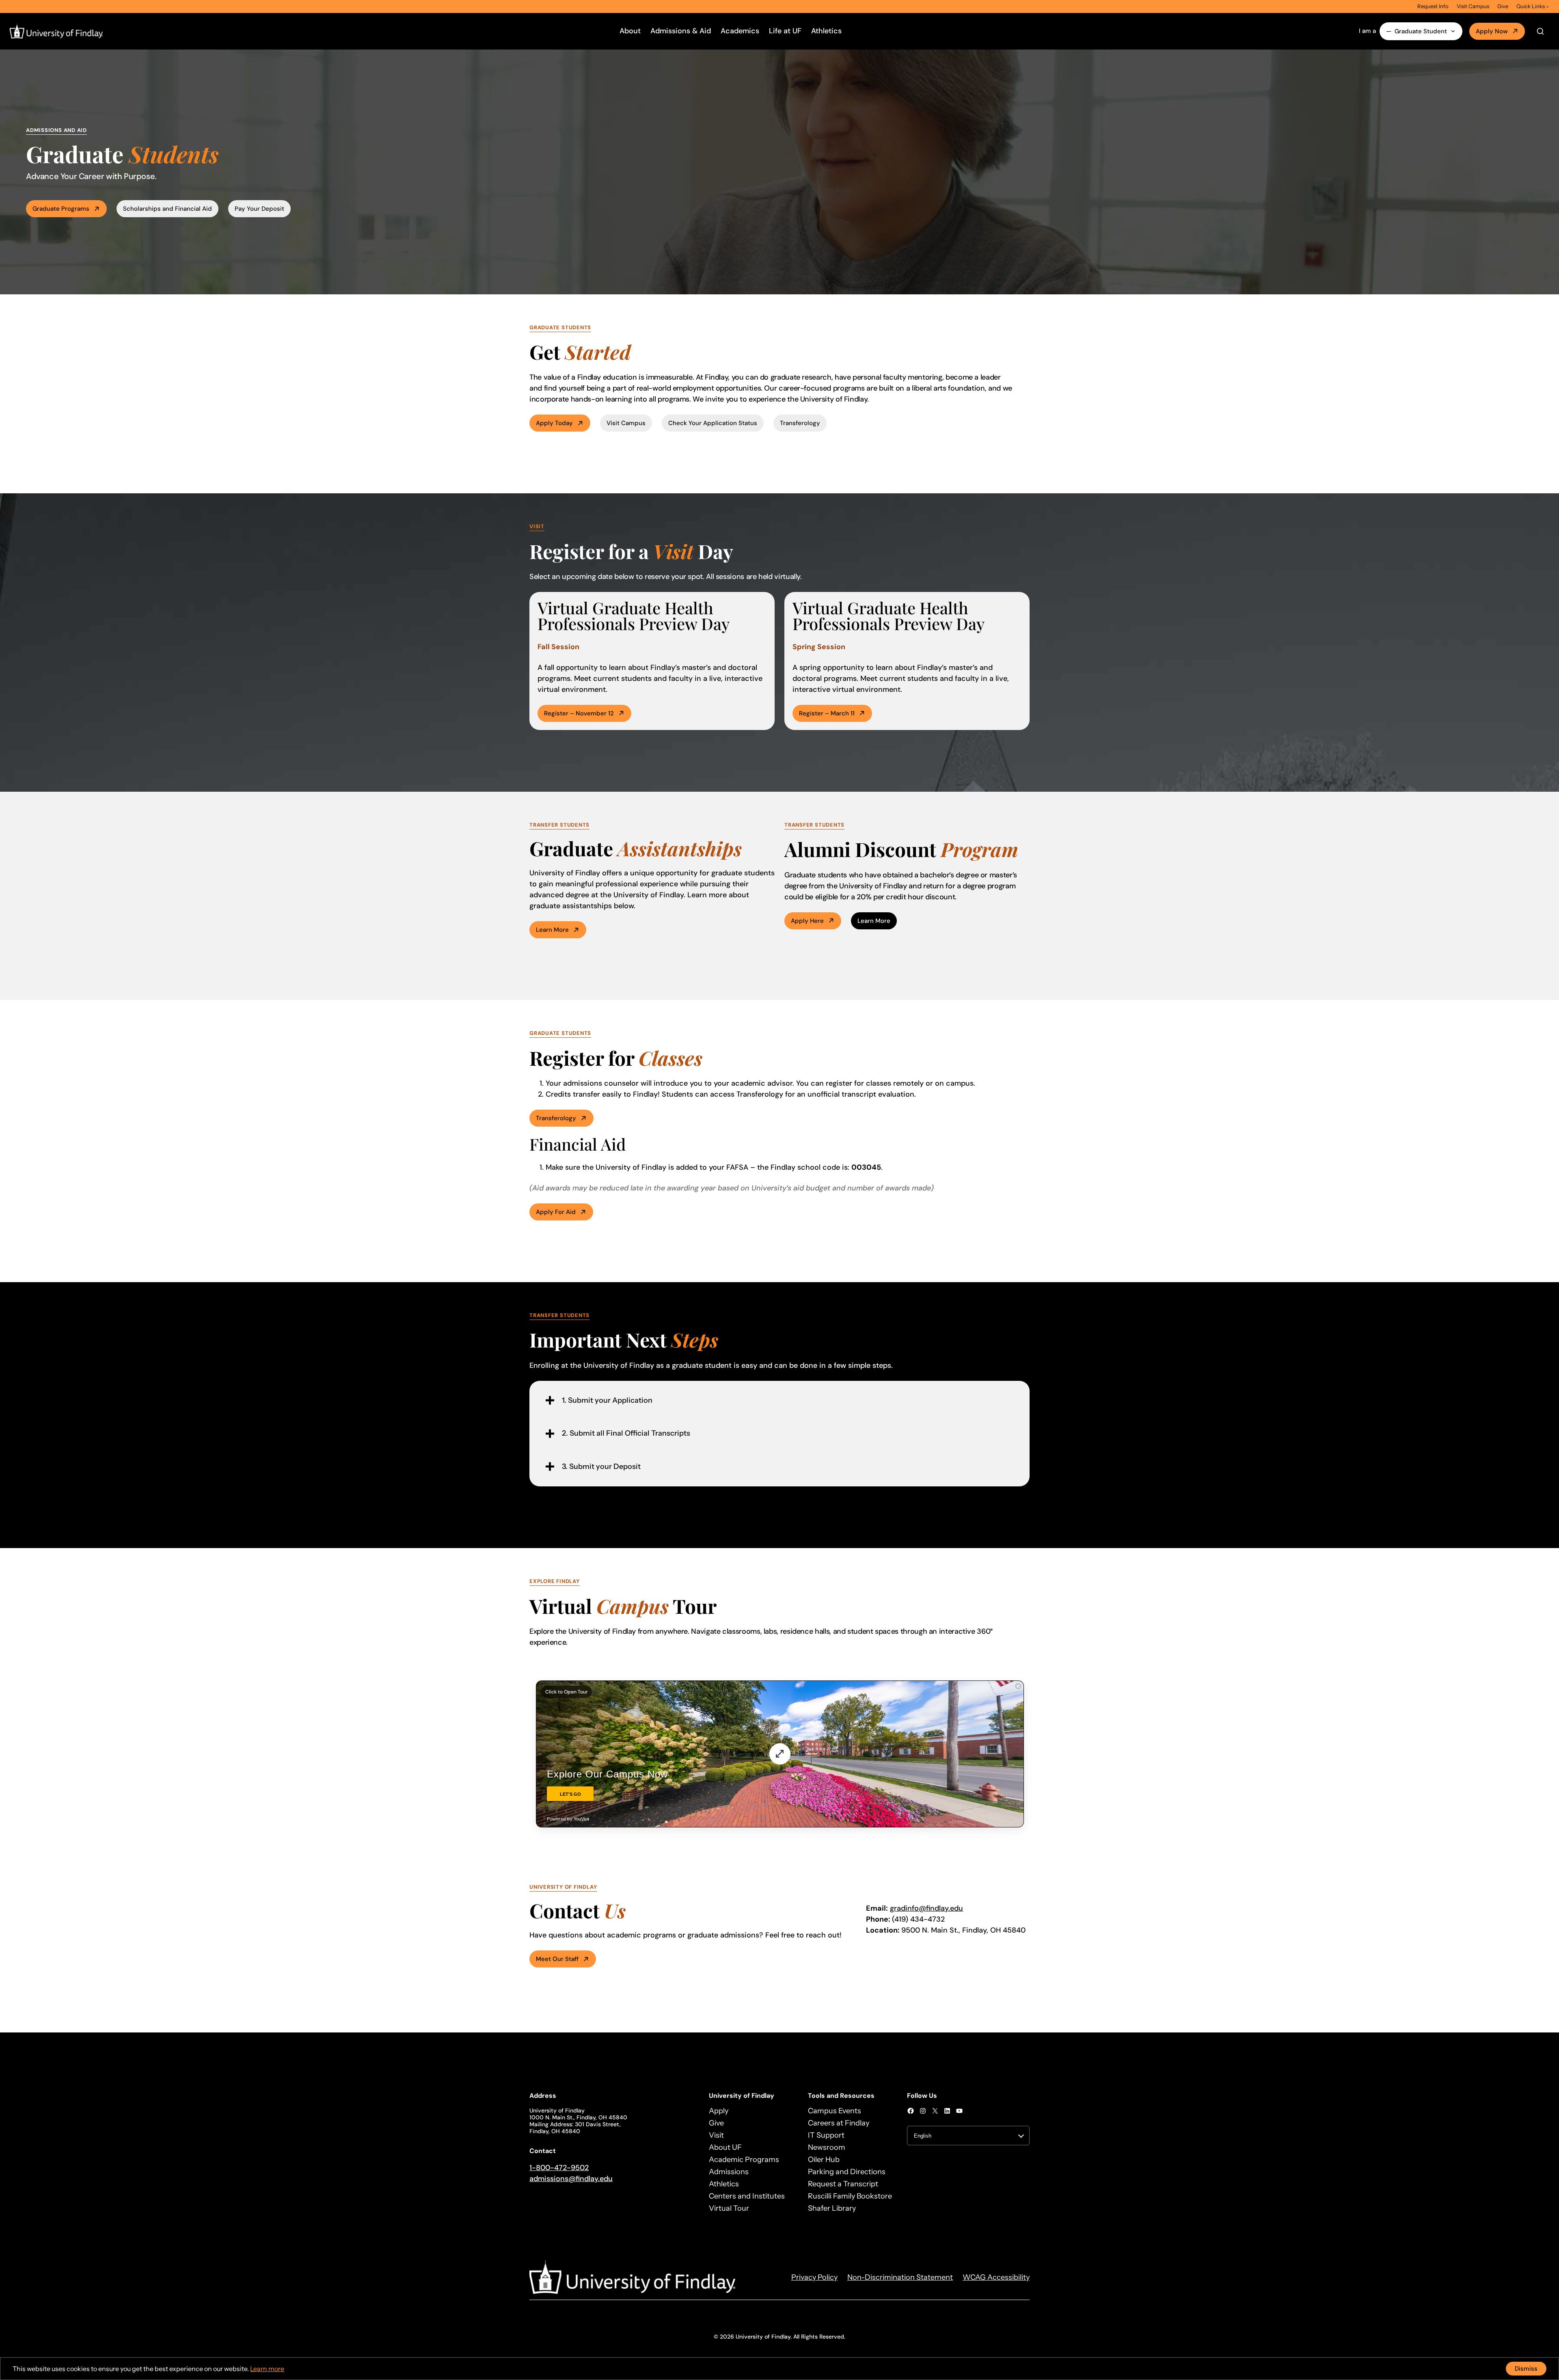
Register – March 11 (827, 713)
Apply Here (807, 921)
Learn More (874, 921)
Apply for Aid (556, 1212)
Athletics (826, 31)
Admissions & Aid (681, 31)
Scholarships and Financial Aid (167, 209)
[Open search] (1540, 31)
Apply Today (554, 423)
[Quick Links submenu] (1548, 6)
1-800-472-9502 (559, 2168)
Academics (740, 31)
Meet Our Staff (557, 1959)
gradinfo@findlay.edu (926, 1908)
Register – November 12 (579, 713)
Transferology (800, 423)
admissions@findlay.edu (571, 2179)
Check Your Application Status (713, 423)
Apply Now (1492, 31)
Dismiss (1526, 2369)
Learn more (552, 930)
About (630, 31)
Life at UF (785, 31)
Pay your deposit (259, 209)
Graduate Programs (61, 209)
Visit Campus (626, 423)
